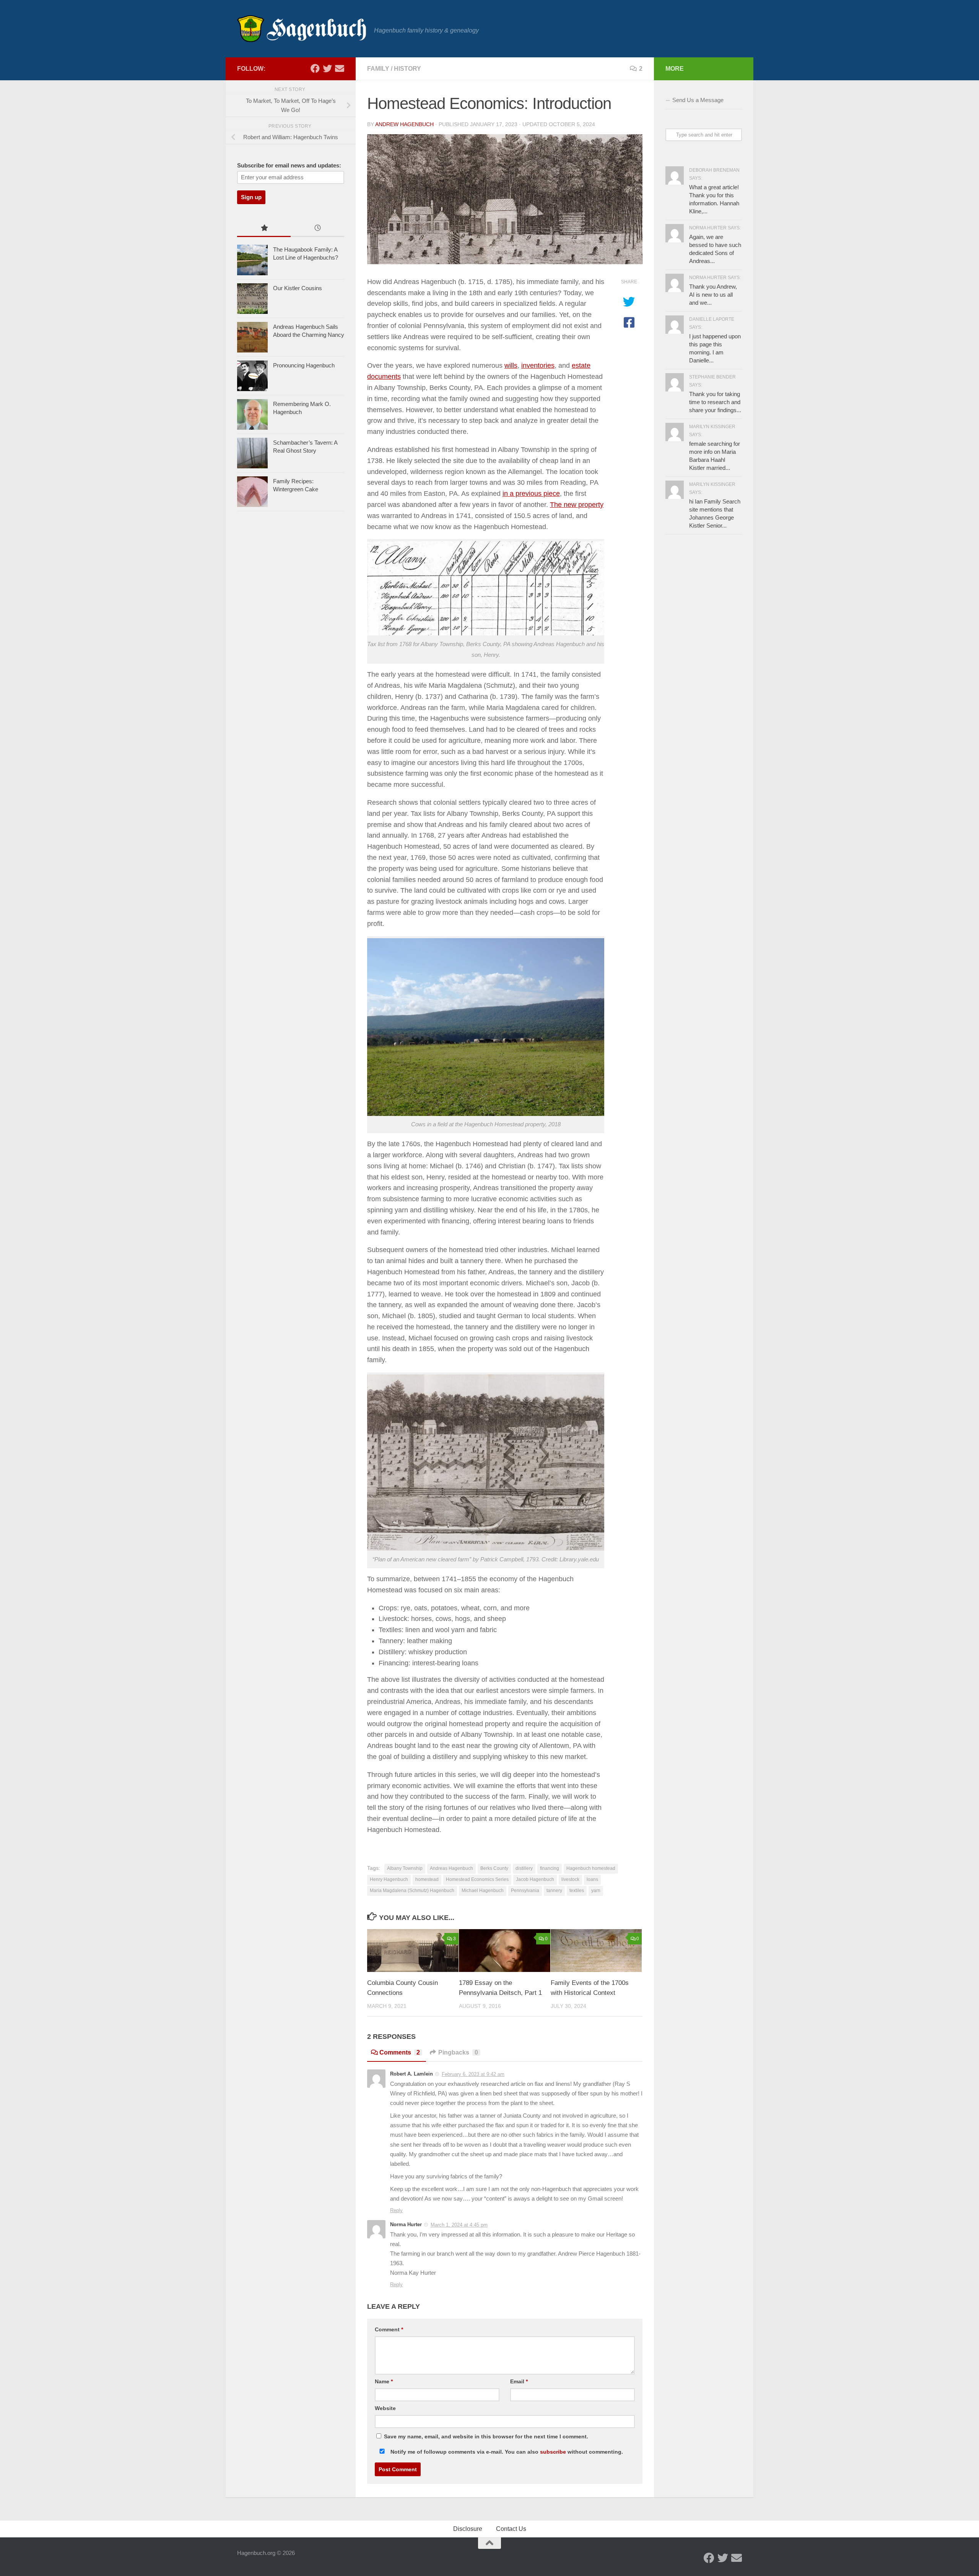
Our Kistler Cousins (298, 288)
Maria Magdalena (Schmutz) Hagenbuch (412, 1891)
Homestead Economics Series (477, 1879)
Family (378, 69)
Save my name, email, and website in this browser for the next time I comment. (486, 2436)
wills (511, 365)
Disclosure (468, 2529)
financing (550, 1868)
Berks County (494, 1868)
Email (519, 2381)
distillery (524, 1868)
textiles (577, 1891)
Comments (400, 2052)
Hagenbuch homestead (591, 1868)
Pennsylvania (525, 1891)
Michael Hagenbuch (483, 1891)
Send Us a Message (698, 100)
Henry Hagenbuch (389, 1879)
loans (592, 1879)
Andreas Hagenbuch (451, 1868)
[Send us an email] (340, 68)
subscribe (553, 2452)
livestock (570, 1879)
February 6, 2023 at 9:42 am (473, 2074)
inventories (538, 365)
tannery (554, 1891)
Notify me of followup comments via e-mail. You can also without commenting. (506, 2452)
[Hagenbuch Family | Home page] (302, 29)
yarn (596, 1891)
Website (385, 2408)
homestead (427, 1879)
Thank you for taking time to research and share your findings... (715, 402)
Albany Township (405, 1868)
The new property (577, 505)
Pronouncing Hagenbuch (304, 365)
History (407, 69)
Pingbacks (458, 2052)
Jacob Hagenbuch (535, 1879)
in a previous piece (531, 494)
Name (384, 2381)
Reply (396, 2210)
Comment (389, 2329)
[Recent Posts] (317, 229)
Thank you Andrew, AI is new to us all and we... (713, 295)
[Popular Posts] (264, 229)
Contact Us (511, 2529)
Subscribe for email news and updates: (289, 166)
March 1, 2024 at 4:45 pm (459, 2225)
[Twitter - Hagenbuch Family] (327, 68)
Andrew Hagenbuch (404, 124)
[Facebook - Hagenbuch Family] (315, 68)
